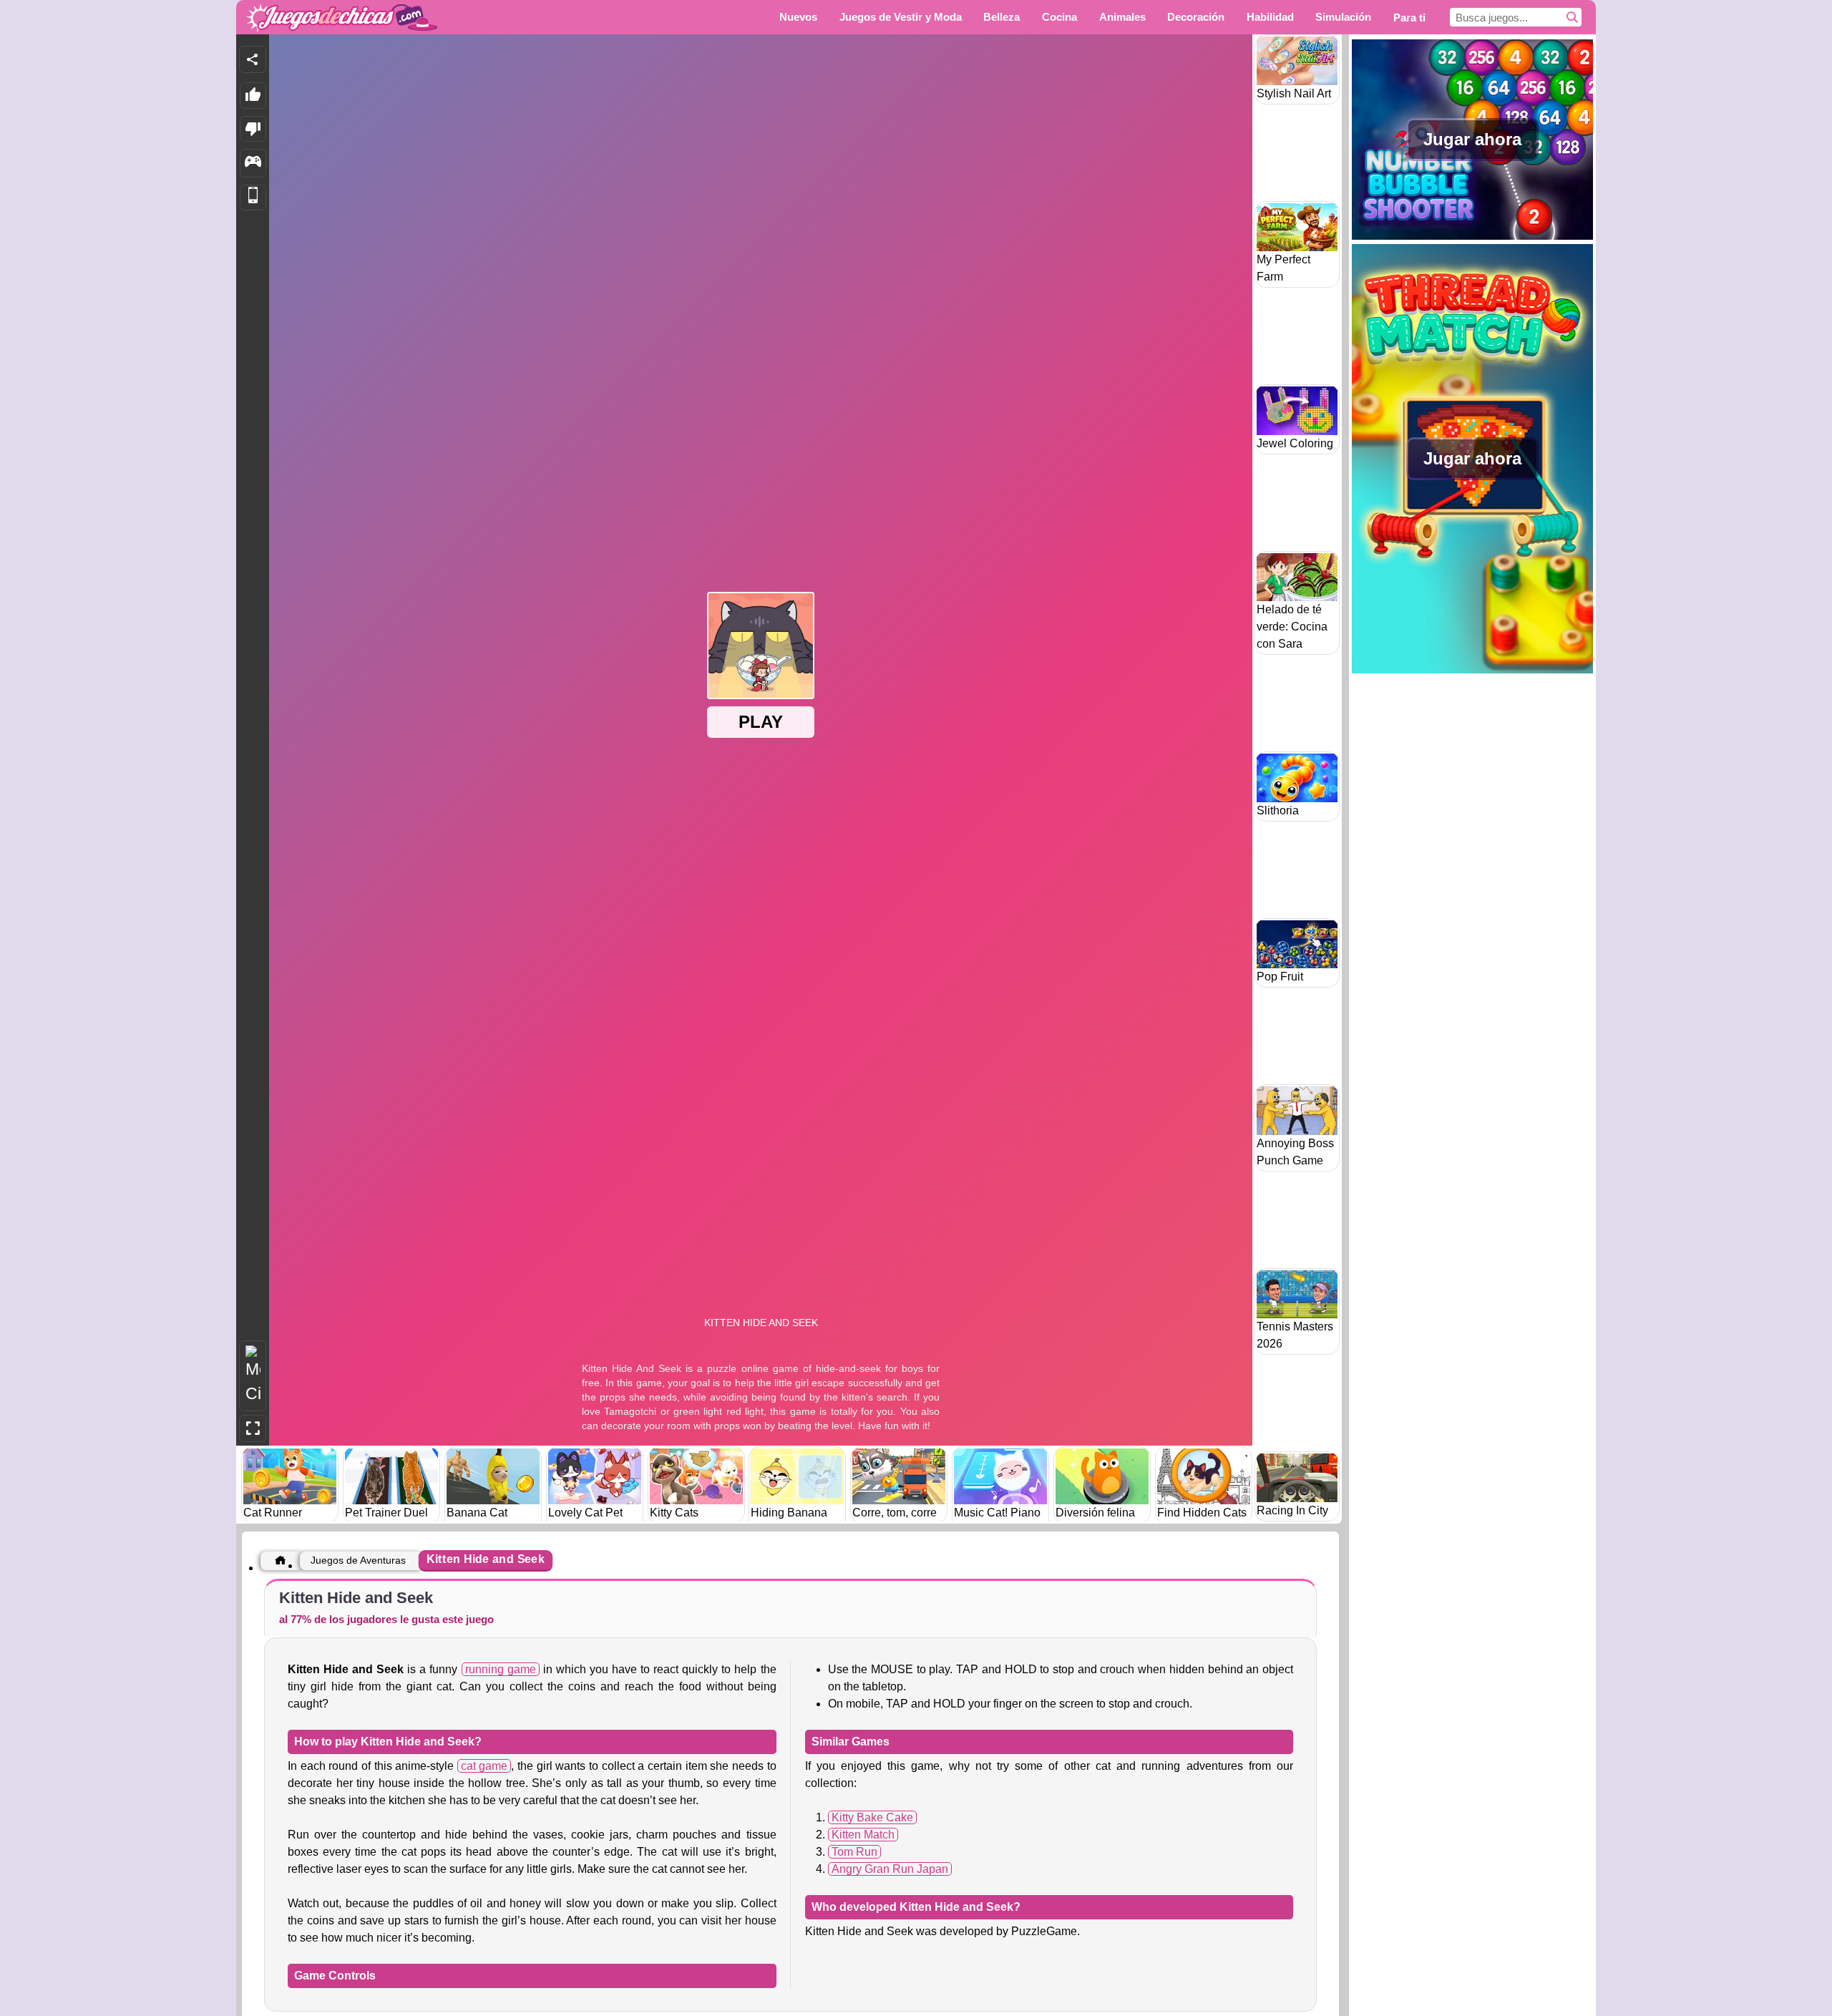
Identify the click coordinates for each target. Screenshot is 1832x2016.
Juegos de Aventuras (358, 1560)
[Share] (253, 59)
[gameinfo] (253, 163)
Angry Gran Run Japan (890, 1869)
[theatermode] (253, 1376)
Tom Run (854, 1852)
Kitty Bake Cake (872, 1817)
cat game (484, 1766)
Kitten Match (863, 1835)
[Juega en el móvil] (253, 198)
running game (501, 1669)
